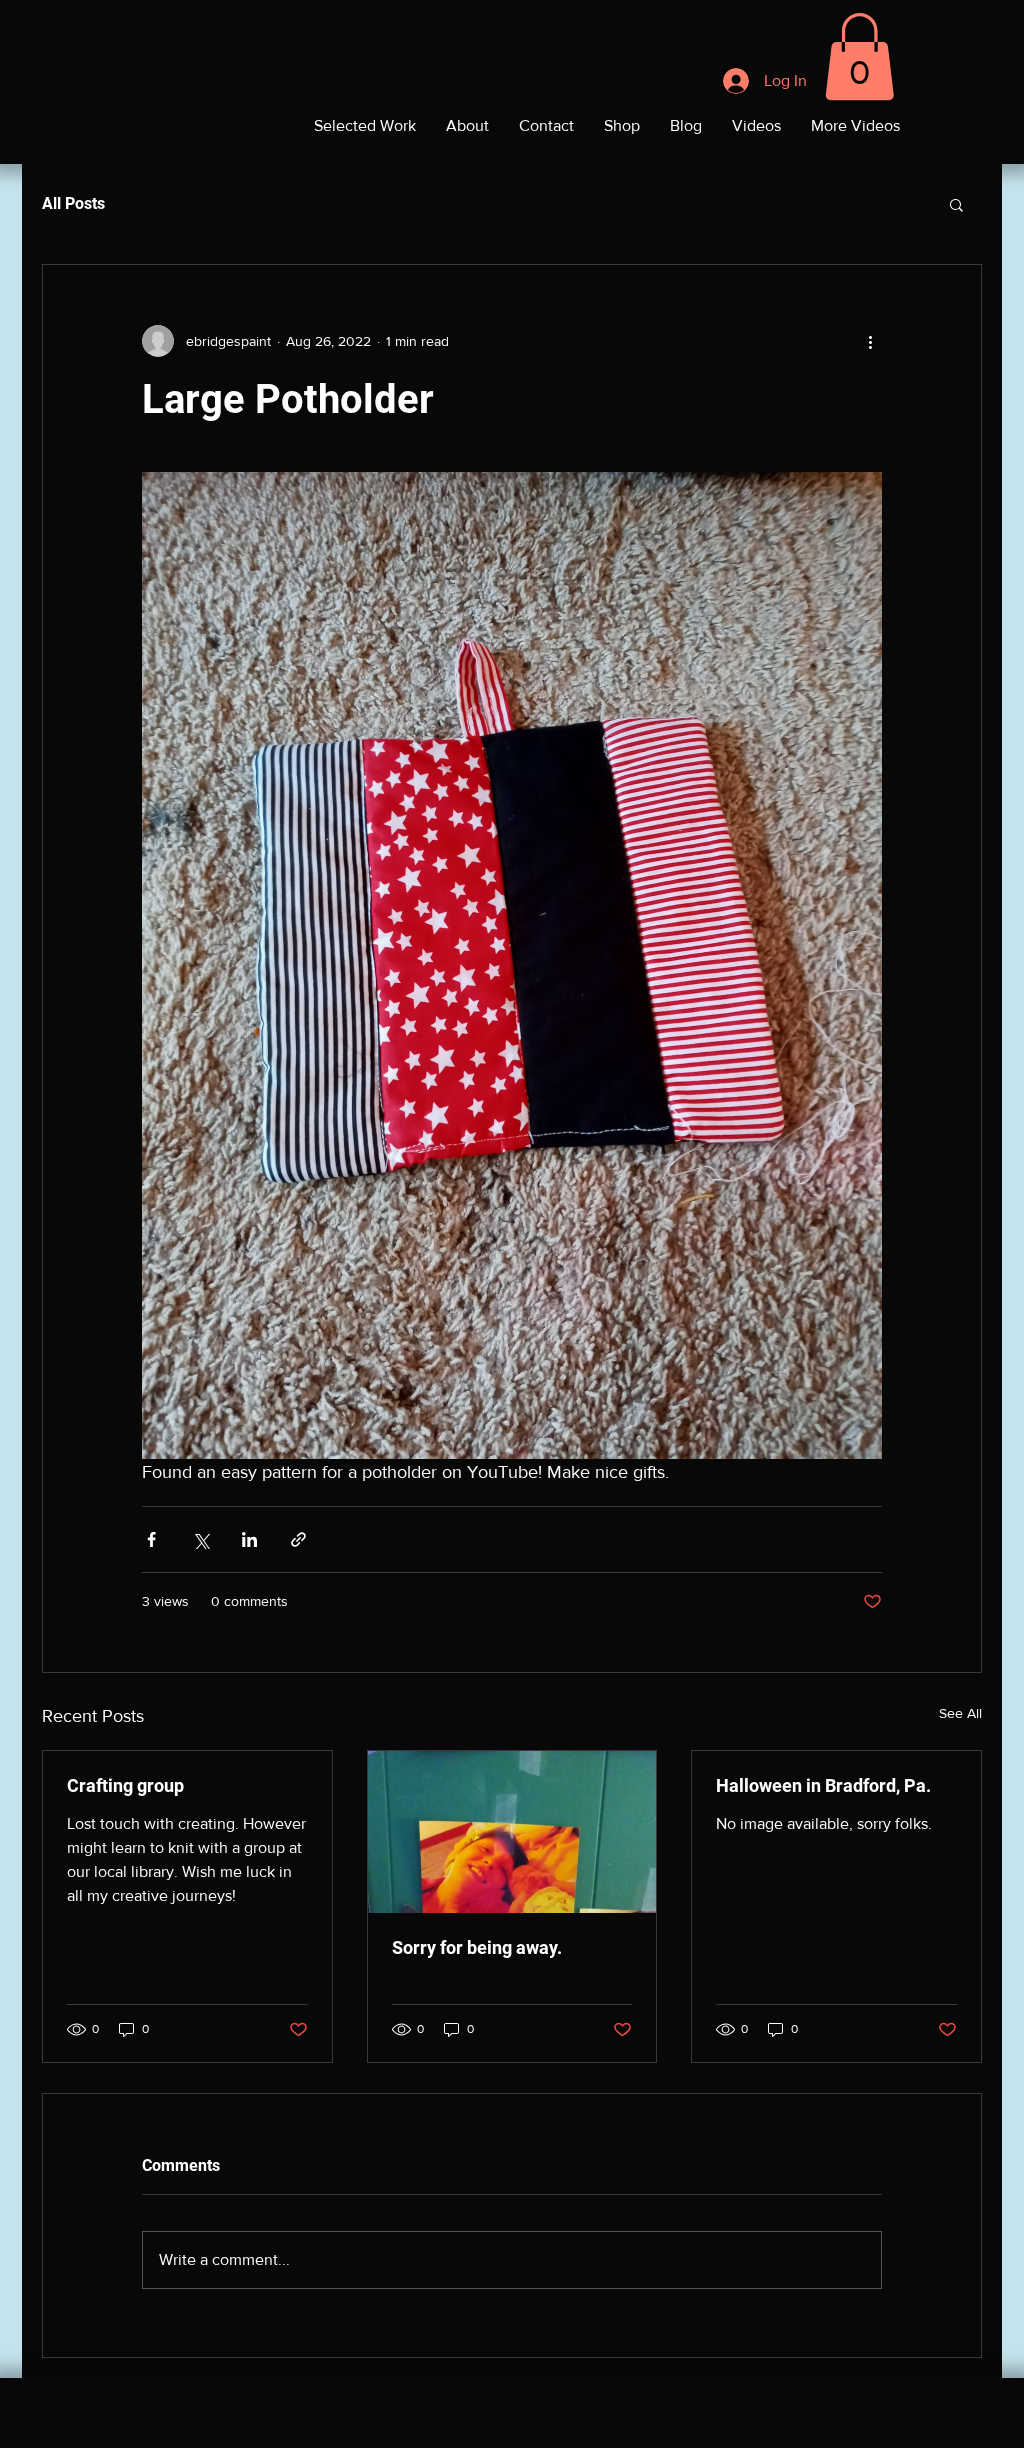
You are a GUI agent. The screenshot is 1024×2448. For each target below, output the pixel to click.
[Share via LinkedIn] (249, 1539)
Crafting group (125, 1785)
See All (960, 1713)
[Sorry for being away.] (512, 1832)
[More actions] (870, 341)
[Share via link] (298, 1539)
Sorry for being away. (477, 1947)
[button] (859, 56)
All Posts (73, 203)
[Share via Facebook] (151, 1539)
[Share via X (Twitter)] (200, 1539)
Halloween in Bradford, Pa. (823, 1785)
